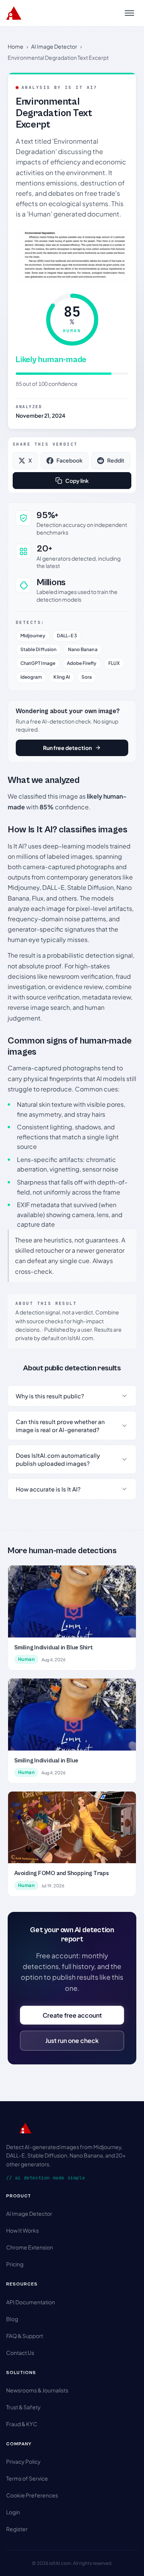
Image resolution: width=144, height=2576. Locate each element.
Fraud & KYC (22, 2424)
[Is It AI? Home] (14, 13)
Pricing (15, 2264)
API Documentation (31, 2302)
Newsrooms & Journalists (37, 2390)
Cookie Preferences (32, 2495)
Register (17, 2529)
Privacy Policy (23, 2461)
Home (16, 46)
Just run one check (72, 2040)
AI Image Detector (54, 46)
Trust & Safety (23, 2407)
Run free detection (67, 748)
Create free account (72, 2015)
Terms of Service (27, 2478)
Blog (12, 2319)
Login (13, 2512)
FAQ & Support (25, 2336)
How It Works (22, 2230)
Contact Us (20, 2353)
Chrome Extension (30, 2247)
